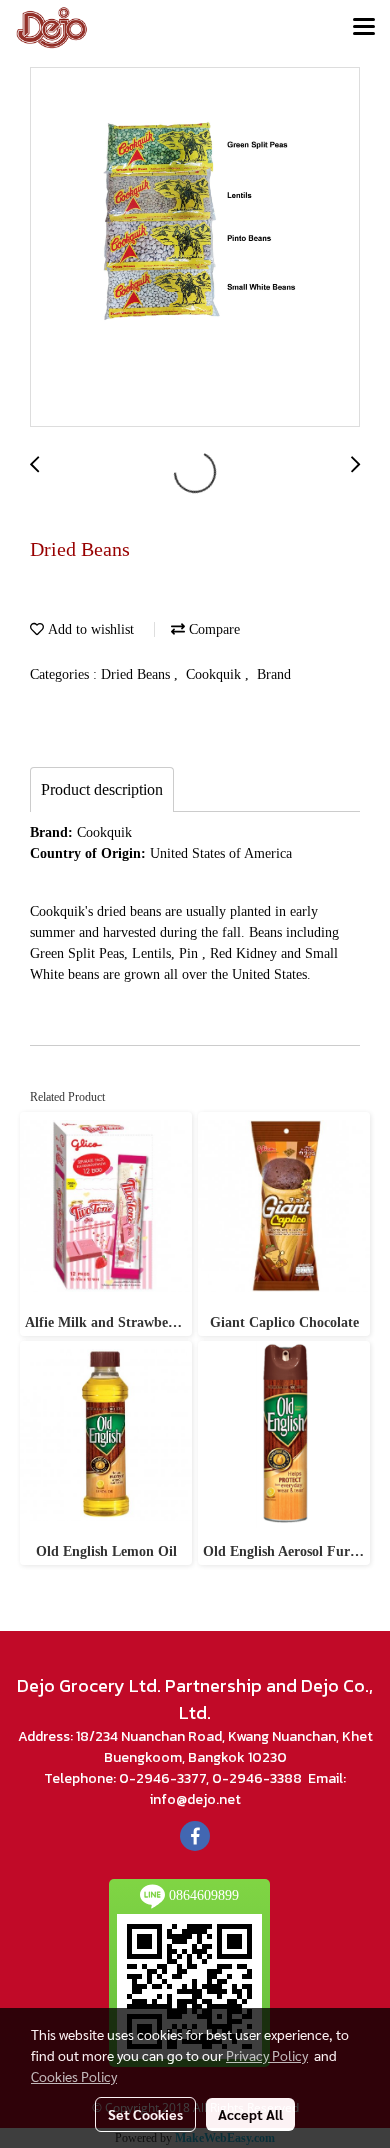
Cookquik (215, 674)
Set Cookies (145, 2114)
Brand (274, 674)
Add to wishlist (89, 629)
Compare (212, 629)
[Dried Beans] (195, 248)
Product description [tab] (102, 789)
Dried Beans (137, 674)
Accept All (250, 2114)
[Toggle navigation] (364, 28)
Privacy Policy (267, 2055)
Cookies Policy (74, 2076)
